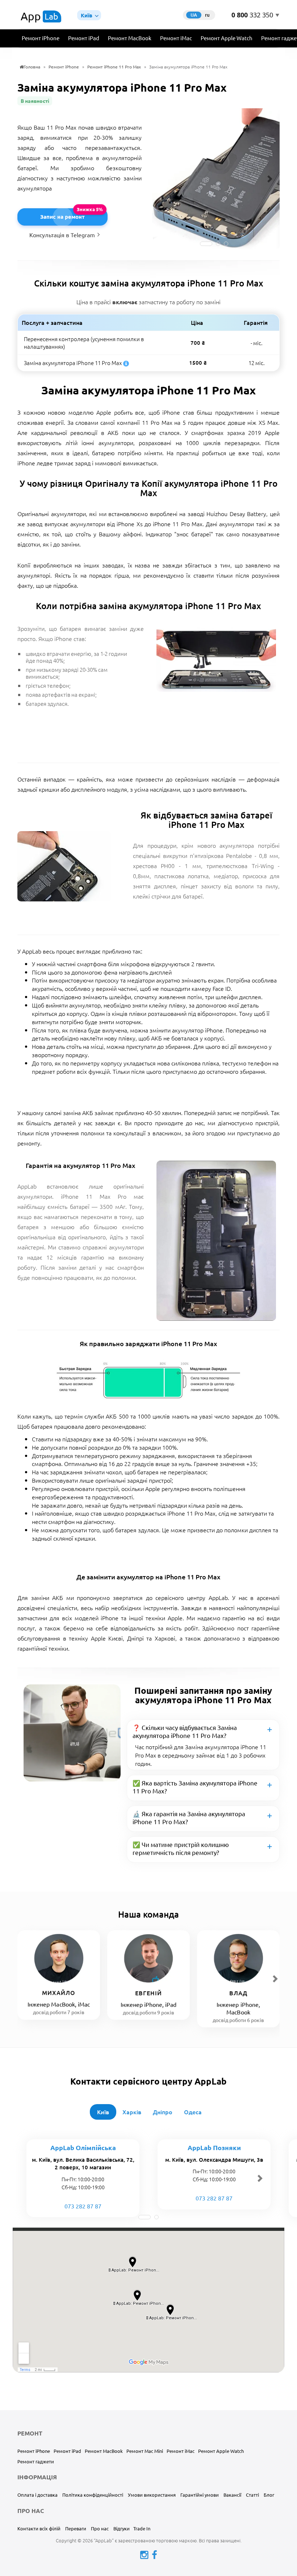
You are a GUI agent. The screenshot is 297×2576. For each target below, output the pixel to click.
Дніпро (163, 2112)
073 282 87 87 (83, 2206)
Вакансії (232, 2495)
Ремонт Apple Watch (227, 38)
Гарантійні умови (200, 2495)
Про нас (100, 2528)
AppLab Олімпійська (83, 2147)
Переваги (76, 2528)
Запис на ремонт (62, 217)
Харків (132, 2112)
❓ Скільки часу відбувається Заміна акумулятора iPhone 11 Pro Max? (185, 1731)
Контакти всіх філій (39, 2528)
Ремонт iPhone (41, 38)
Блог (269, 2495)
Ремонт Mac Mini (145, 2451)
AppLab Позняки (214, 2147)
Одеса (193, 2112)
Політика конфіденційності (93, 2495)
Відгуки (122, 2528)
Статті (252, 2495)
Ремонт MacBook (130, 38)
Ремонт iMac (176, 38)
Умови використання (152, 2495)
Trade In (142, 2528)
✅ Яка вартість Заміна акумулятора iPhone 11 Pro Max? (195, 1787)
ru (207, 15)
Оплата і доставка (37, 2495)
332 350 (252, 15)
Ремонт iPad (84, 38)
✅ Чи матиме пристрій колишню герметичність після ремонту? (181, 1848)
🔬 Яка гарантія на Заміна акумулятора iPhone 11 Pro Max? (189, 1817)
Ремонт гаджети (36, 2461)
